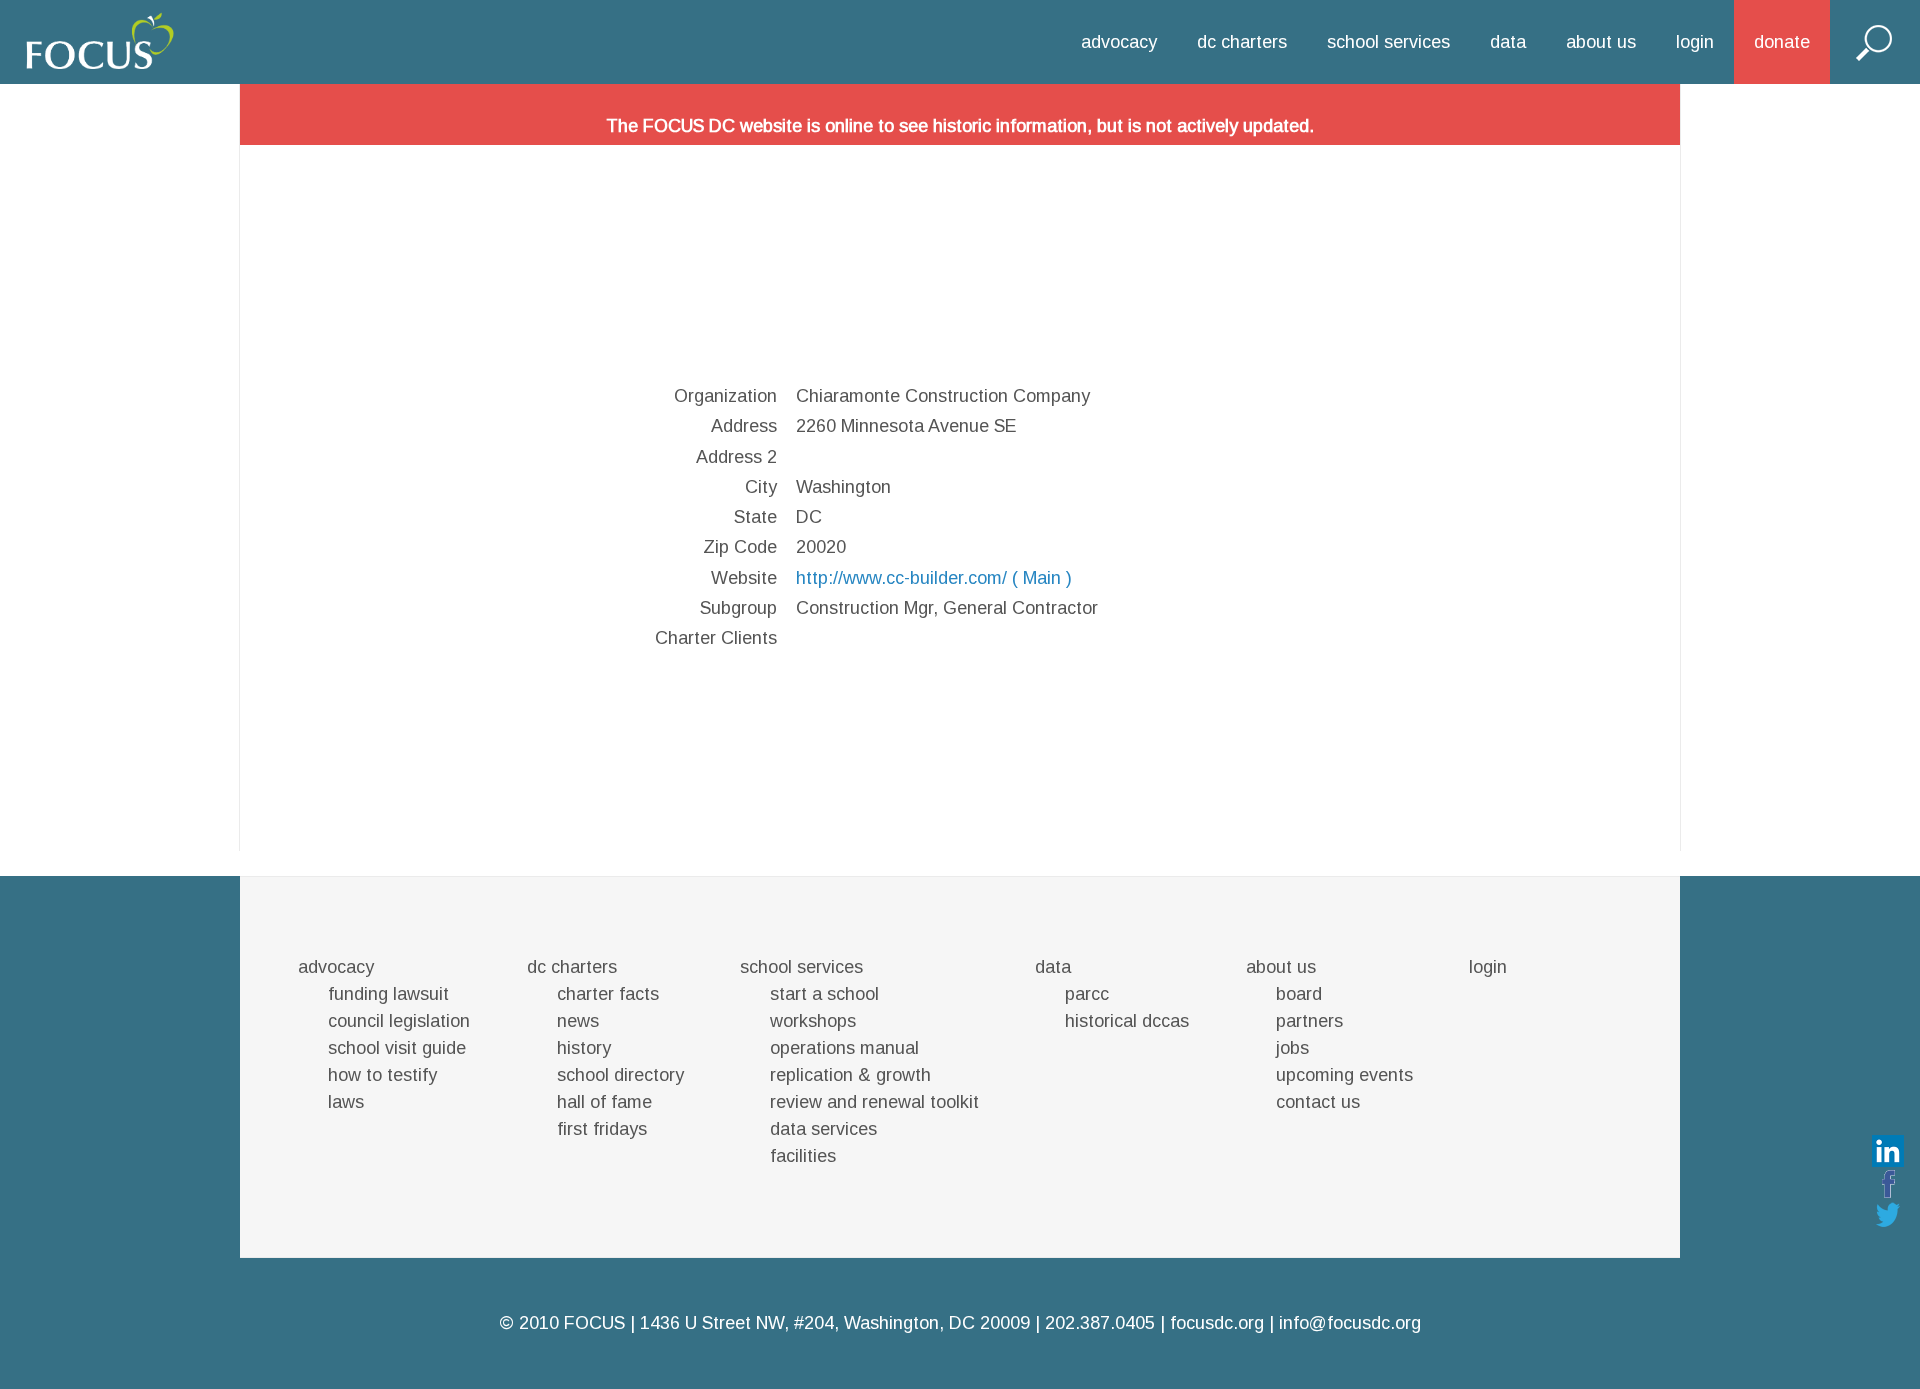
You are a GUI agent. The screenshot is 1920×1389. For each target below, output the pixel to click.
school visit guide (397, 1048)
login (1695, 42)
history (584, 1048)
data (1508, 42)
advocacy (1119, 42)
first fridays (602, 1129)
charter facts (608, 994)
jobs (1292, 1048)
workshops (813, 1021)
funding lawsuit (388, 994)
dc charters (1242, 42)
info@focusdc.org (1350, 1323)
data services (823, 1129)
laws (346, 1102)
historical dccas (1127, 1021)
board (1299, 994)
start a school (824, 994)
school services (1388, 42)
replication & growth (850, 1075)
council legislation (399, 1021)
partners (1309, 1021)
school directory (620, 1075)
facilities (803, 1156)
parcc (1087, 994)
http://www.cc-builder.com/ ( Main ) (934, 578)
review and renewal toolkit (874, 1102)
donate (1782, 42)
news (578, 1021)
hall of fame (604, 1102)
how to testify (382, 1075)
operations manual (844, 1048)
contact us (1318, 1102)
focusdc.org (1217, 1323)
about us (1601, 42)
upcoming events (1344, 1075)
